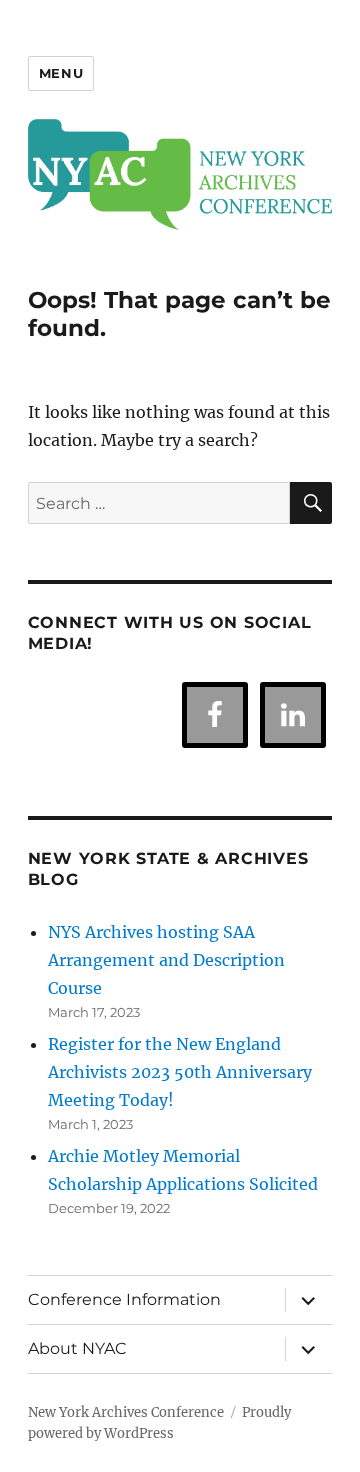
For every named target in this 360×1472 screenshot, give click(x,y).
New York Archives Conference (126, 1412)
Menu (61, 73)
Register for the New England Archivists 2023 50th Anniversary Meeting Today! (180, 1072)
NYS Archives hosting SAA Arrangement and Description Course (166, 960)
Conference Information (124, 1299)
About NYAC (77, 1348)
